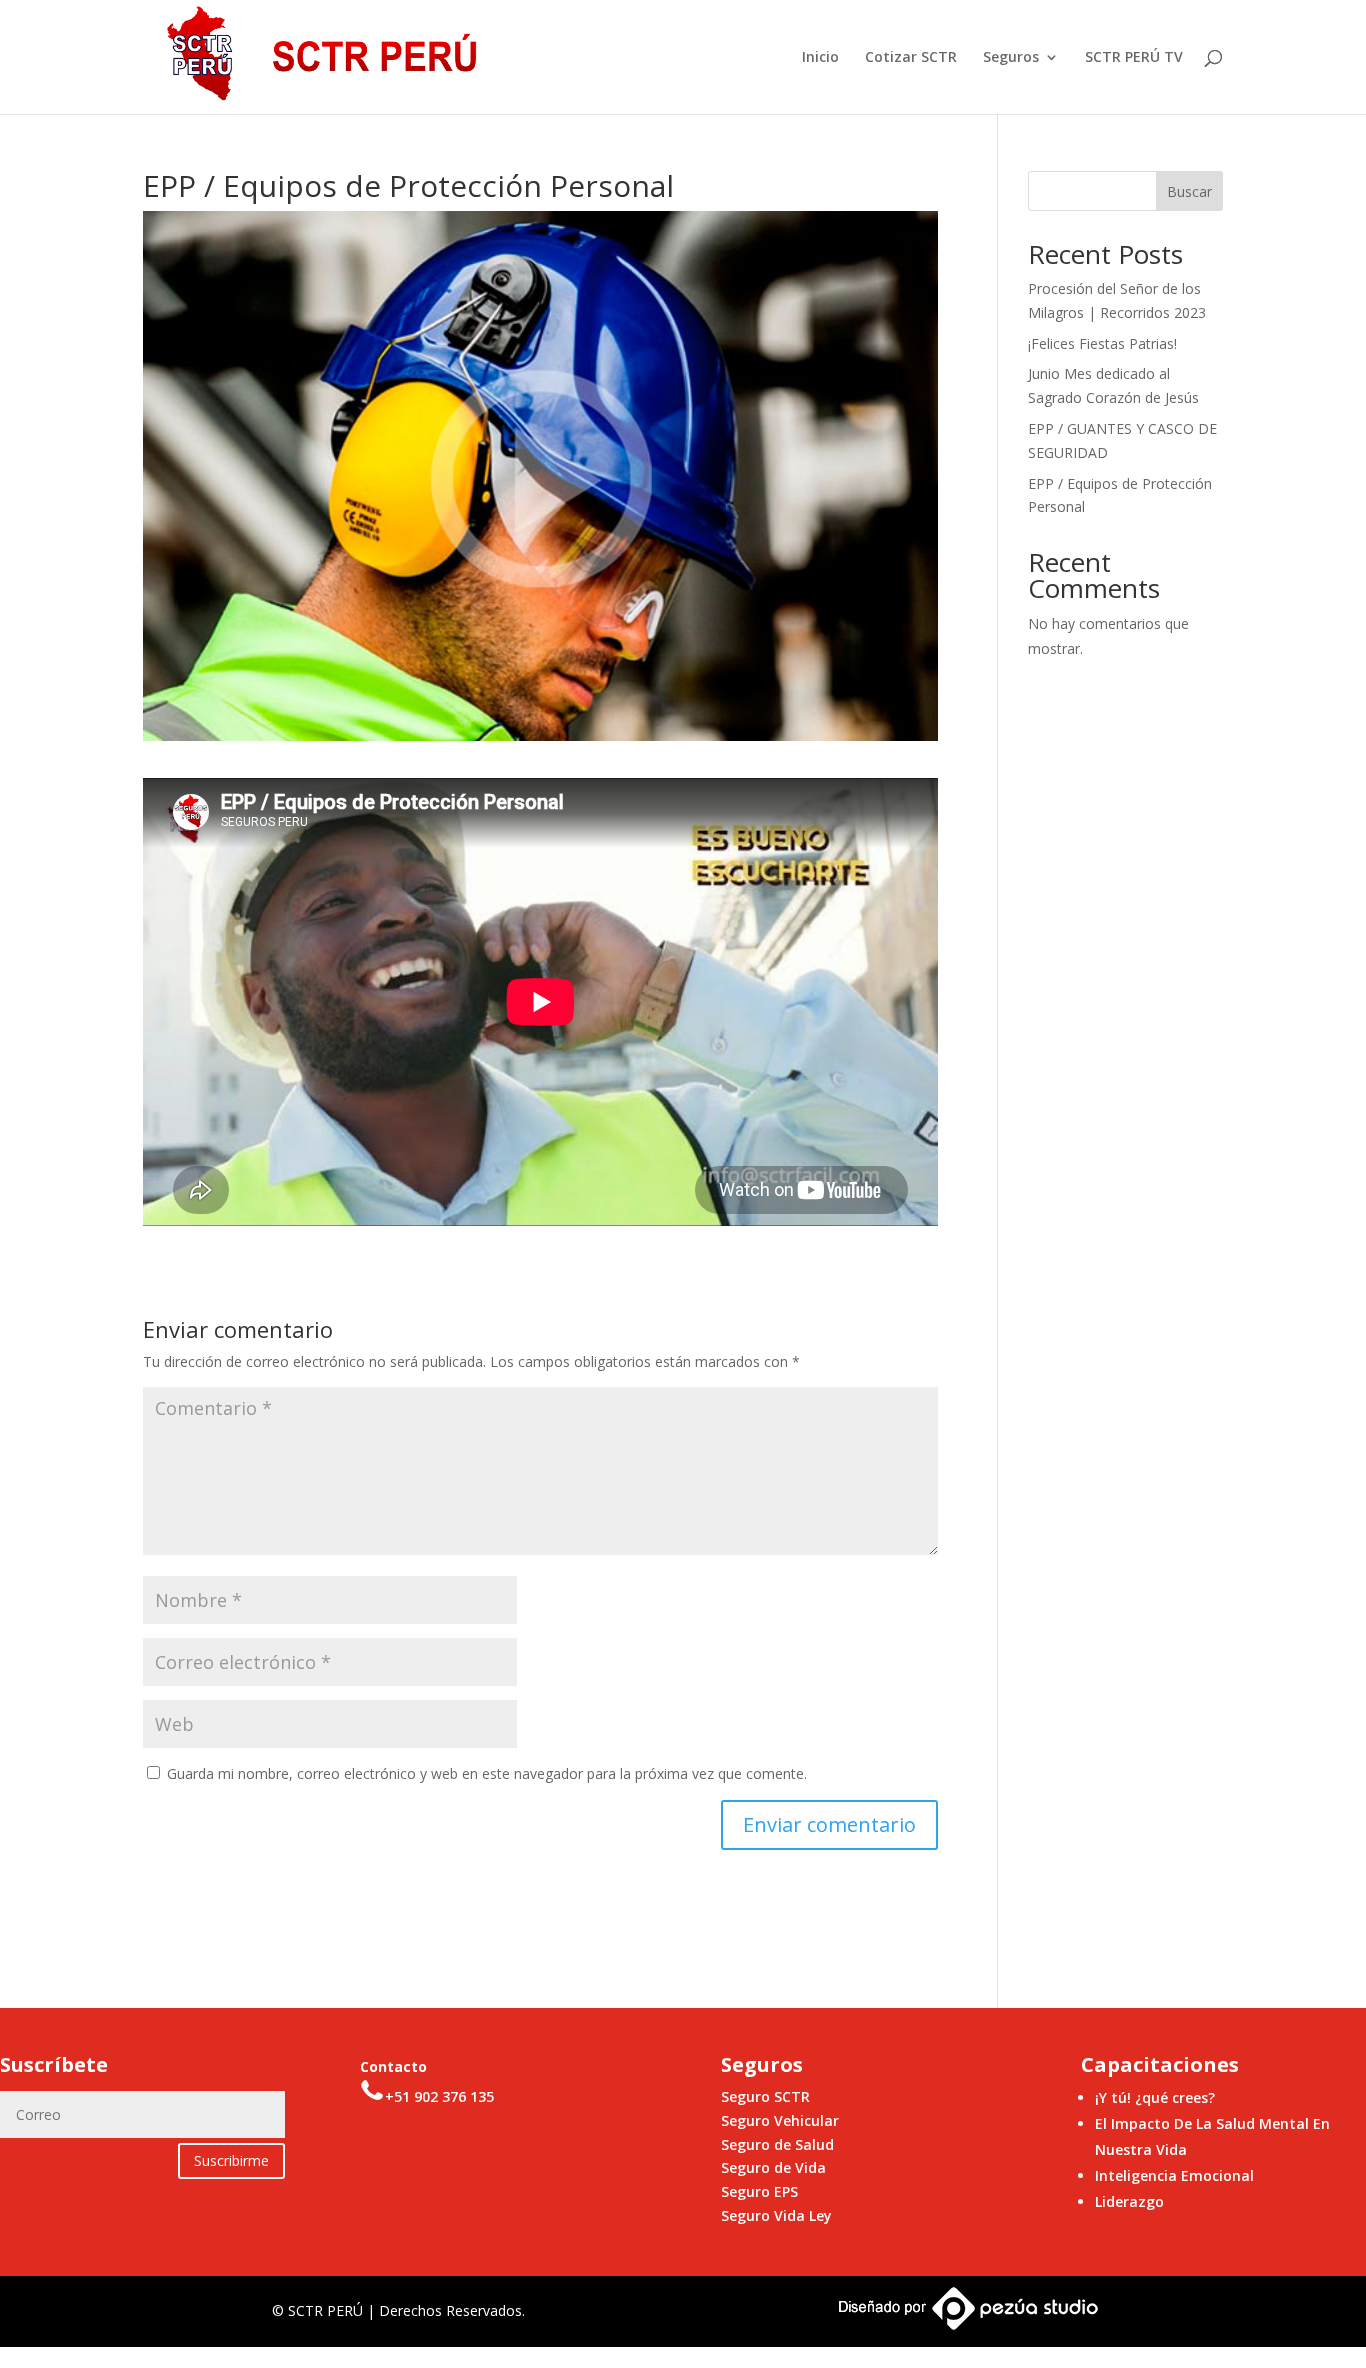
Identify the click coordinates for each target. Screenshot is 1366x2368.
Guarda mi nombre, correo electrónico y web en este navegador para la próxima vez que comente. (487, 1773)
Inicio (820, 58)
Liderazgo (1129, 2201)
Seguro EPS (759, 2191)
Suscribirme (231, 2160)
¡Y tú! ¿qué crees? (1155, 2097)
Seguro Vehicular (780, 2120)
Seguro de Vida (773, 2167)
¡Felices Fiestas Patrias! (1102, 343)
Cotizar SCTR (911, 58)
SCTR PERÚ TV (1134, 58)
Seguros (1011, 58)
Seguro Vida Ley (776, 2215)
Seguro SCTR (765, 2096)
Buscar (1189, 191)
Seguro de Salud (777, 2144)
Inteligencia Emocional (1174, 2175)
